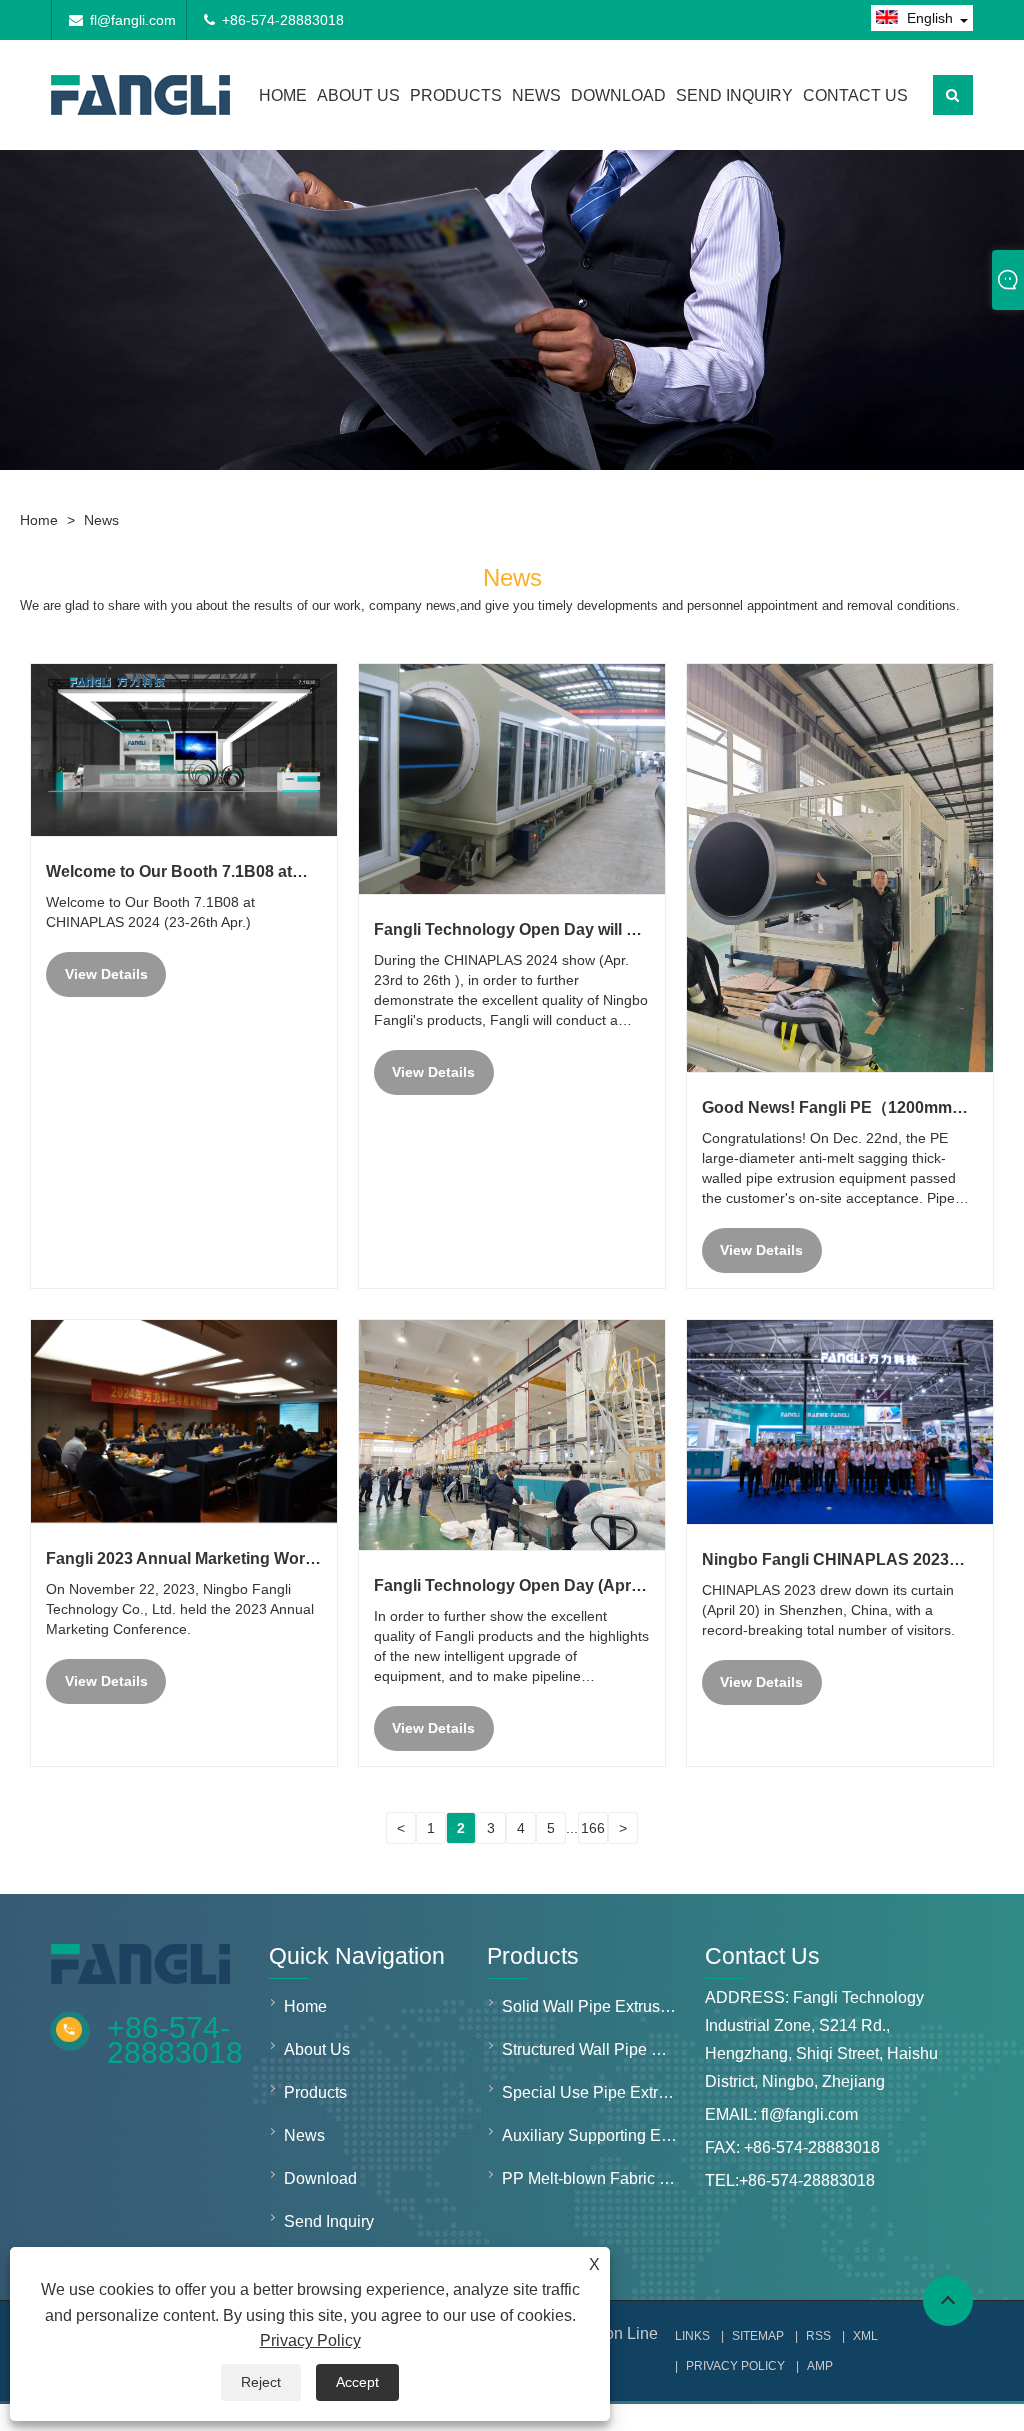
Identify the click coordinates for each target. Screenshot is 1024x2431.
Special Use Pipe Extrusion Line (594, 2092)
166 (593, 1828)
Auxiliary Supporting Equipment (594, 2135)
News (536, 95)
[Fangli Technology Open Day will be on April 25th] (512, 779)
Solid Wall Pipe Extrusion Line (594, 2006)
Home (283, 95)
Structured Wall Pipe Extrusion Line (594, 2049)
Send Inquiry (734, 95)
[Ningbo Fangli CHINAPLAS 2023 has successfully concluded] (840, 1422)
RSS (818, 2336)
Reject (261, 2382)
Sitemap (758, 2336)
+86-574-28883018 (283, 20)
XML (865, 2336)
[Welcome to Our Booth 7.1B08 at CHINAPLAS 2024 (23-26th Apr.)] (184, 750)
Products (456, 95)
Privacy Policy (310, 2340)
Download (618, 95)
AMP (820, 2366)
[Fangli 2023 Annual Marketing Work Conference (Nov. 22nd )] (184, 1421)
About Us (358, 95)
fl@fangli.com (133, 20)
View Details (106, 974)
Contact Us (855, 95)
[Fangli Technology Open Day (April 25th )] (512, 1435)
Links (692, 2336)
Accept (357, 2382)
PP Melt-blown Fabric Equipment (594, 2178)
